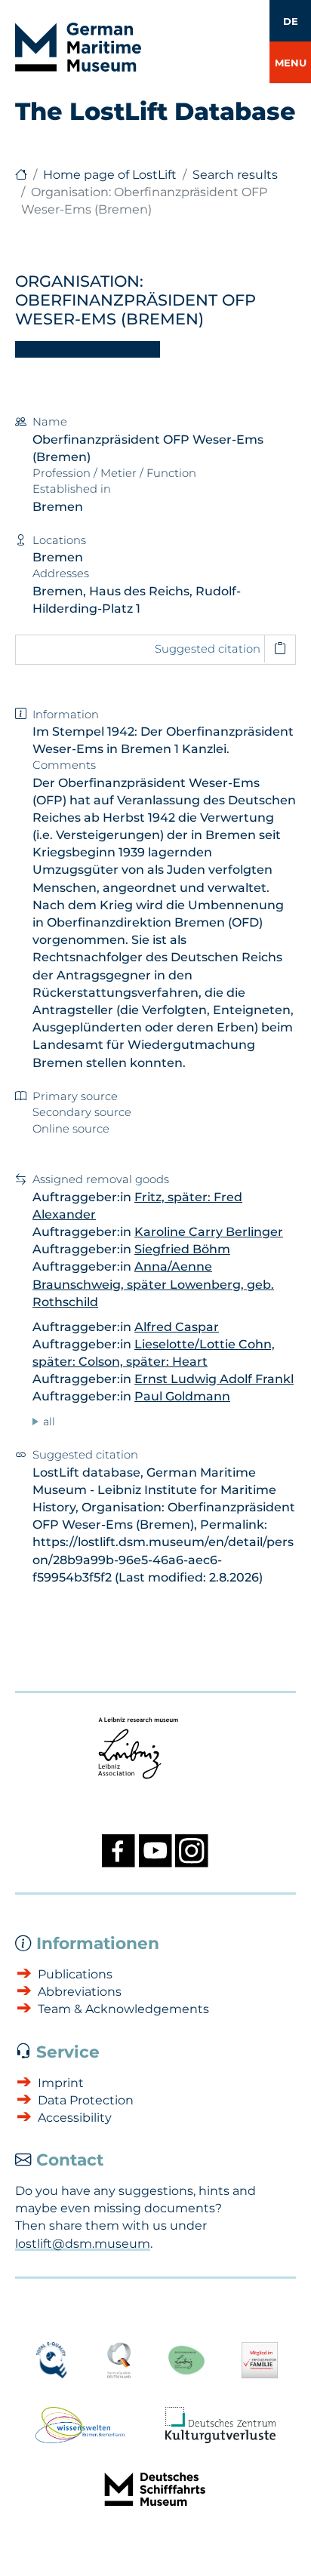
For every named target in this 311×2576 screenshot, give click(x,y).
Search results (235, 175)
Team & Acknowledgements (123, 2009)
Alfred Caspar (177, 1327)
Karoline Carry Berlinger (209, 1232)
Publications (75, 1974)
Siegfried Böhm (182, 1249)
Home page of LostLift (110, 175)
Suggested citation (208, 649)
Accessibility (75, 2118)
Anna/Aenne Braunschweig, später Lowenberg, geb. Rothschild (153, 1284)
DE (291, 21)
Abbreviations (80, 1992)
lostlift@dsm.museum (83, 2244)
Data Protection (86, 2100)
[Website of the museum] (21, 175)
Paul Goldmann (182, 1396)
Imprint (61, 2083)
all (49, 1422)
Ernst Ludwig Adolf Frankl (214, 1379)
